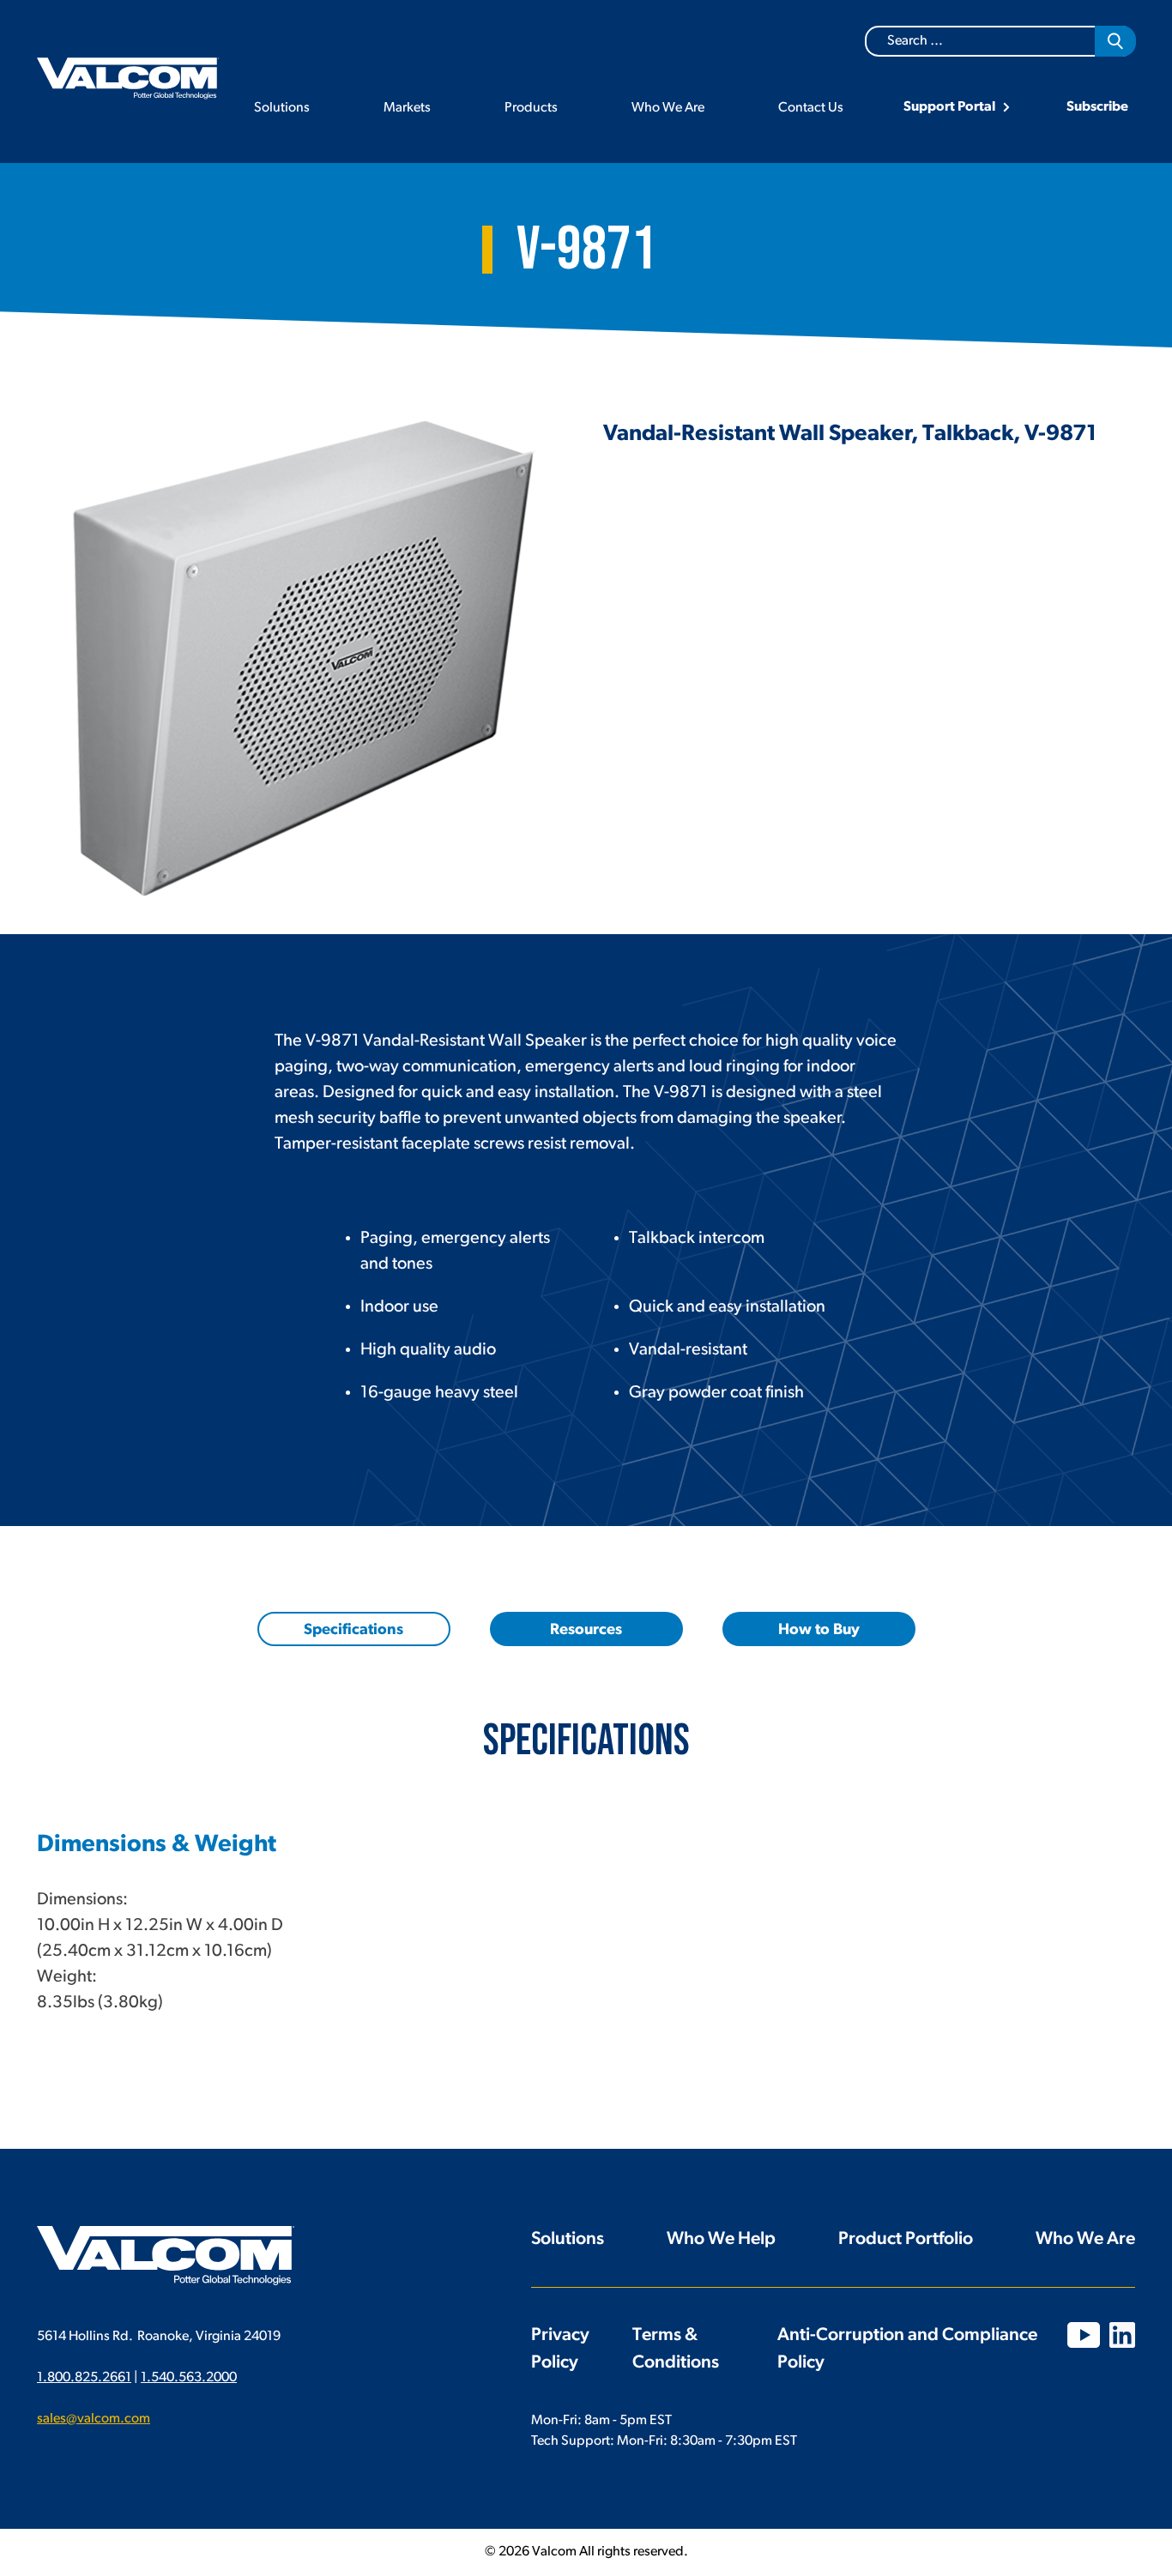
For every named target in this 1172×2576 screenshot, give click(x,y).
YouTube (1084, 2335)
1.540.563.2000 (189, 2378)
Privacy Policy (560, 2349)
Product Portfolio (906, 2239)
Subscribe (1097, 107)
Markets (407, 108)
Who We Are (668, 108)
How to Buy (819, 1631)
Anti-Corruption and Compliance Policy (907, 2349)
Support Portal (949, 107)
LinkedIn (1122, 2335)
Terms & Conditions (676, 2349)
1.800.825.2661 (84, 2378)
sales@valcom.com (94, 2419)
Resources (586, 1631)
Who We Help (721, 2239)
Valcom (128, 78)
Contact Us (811, 108)
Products (531, 108)
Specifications (353, 1631)
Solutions (282, 108)
